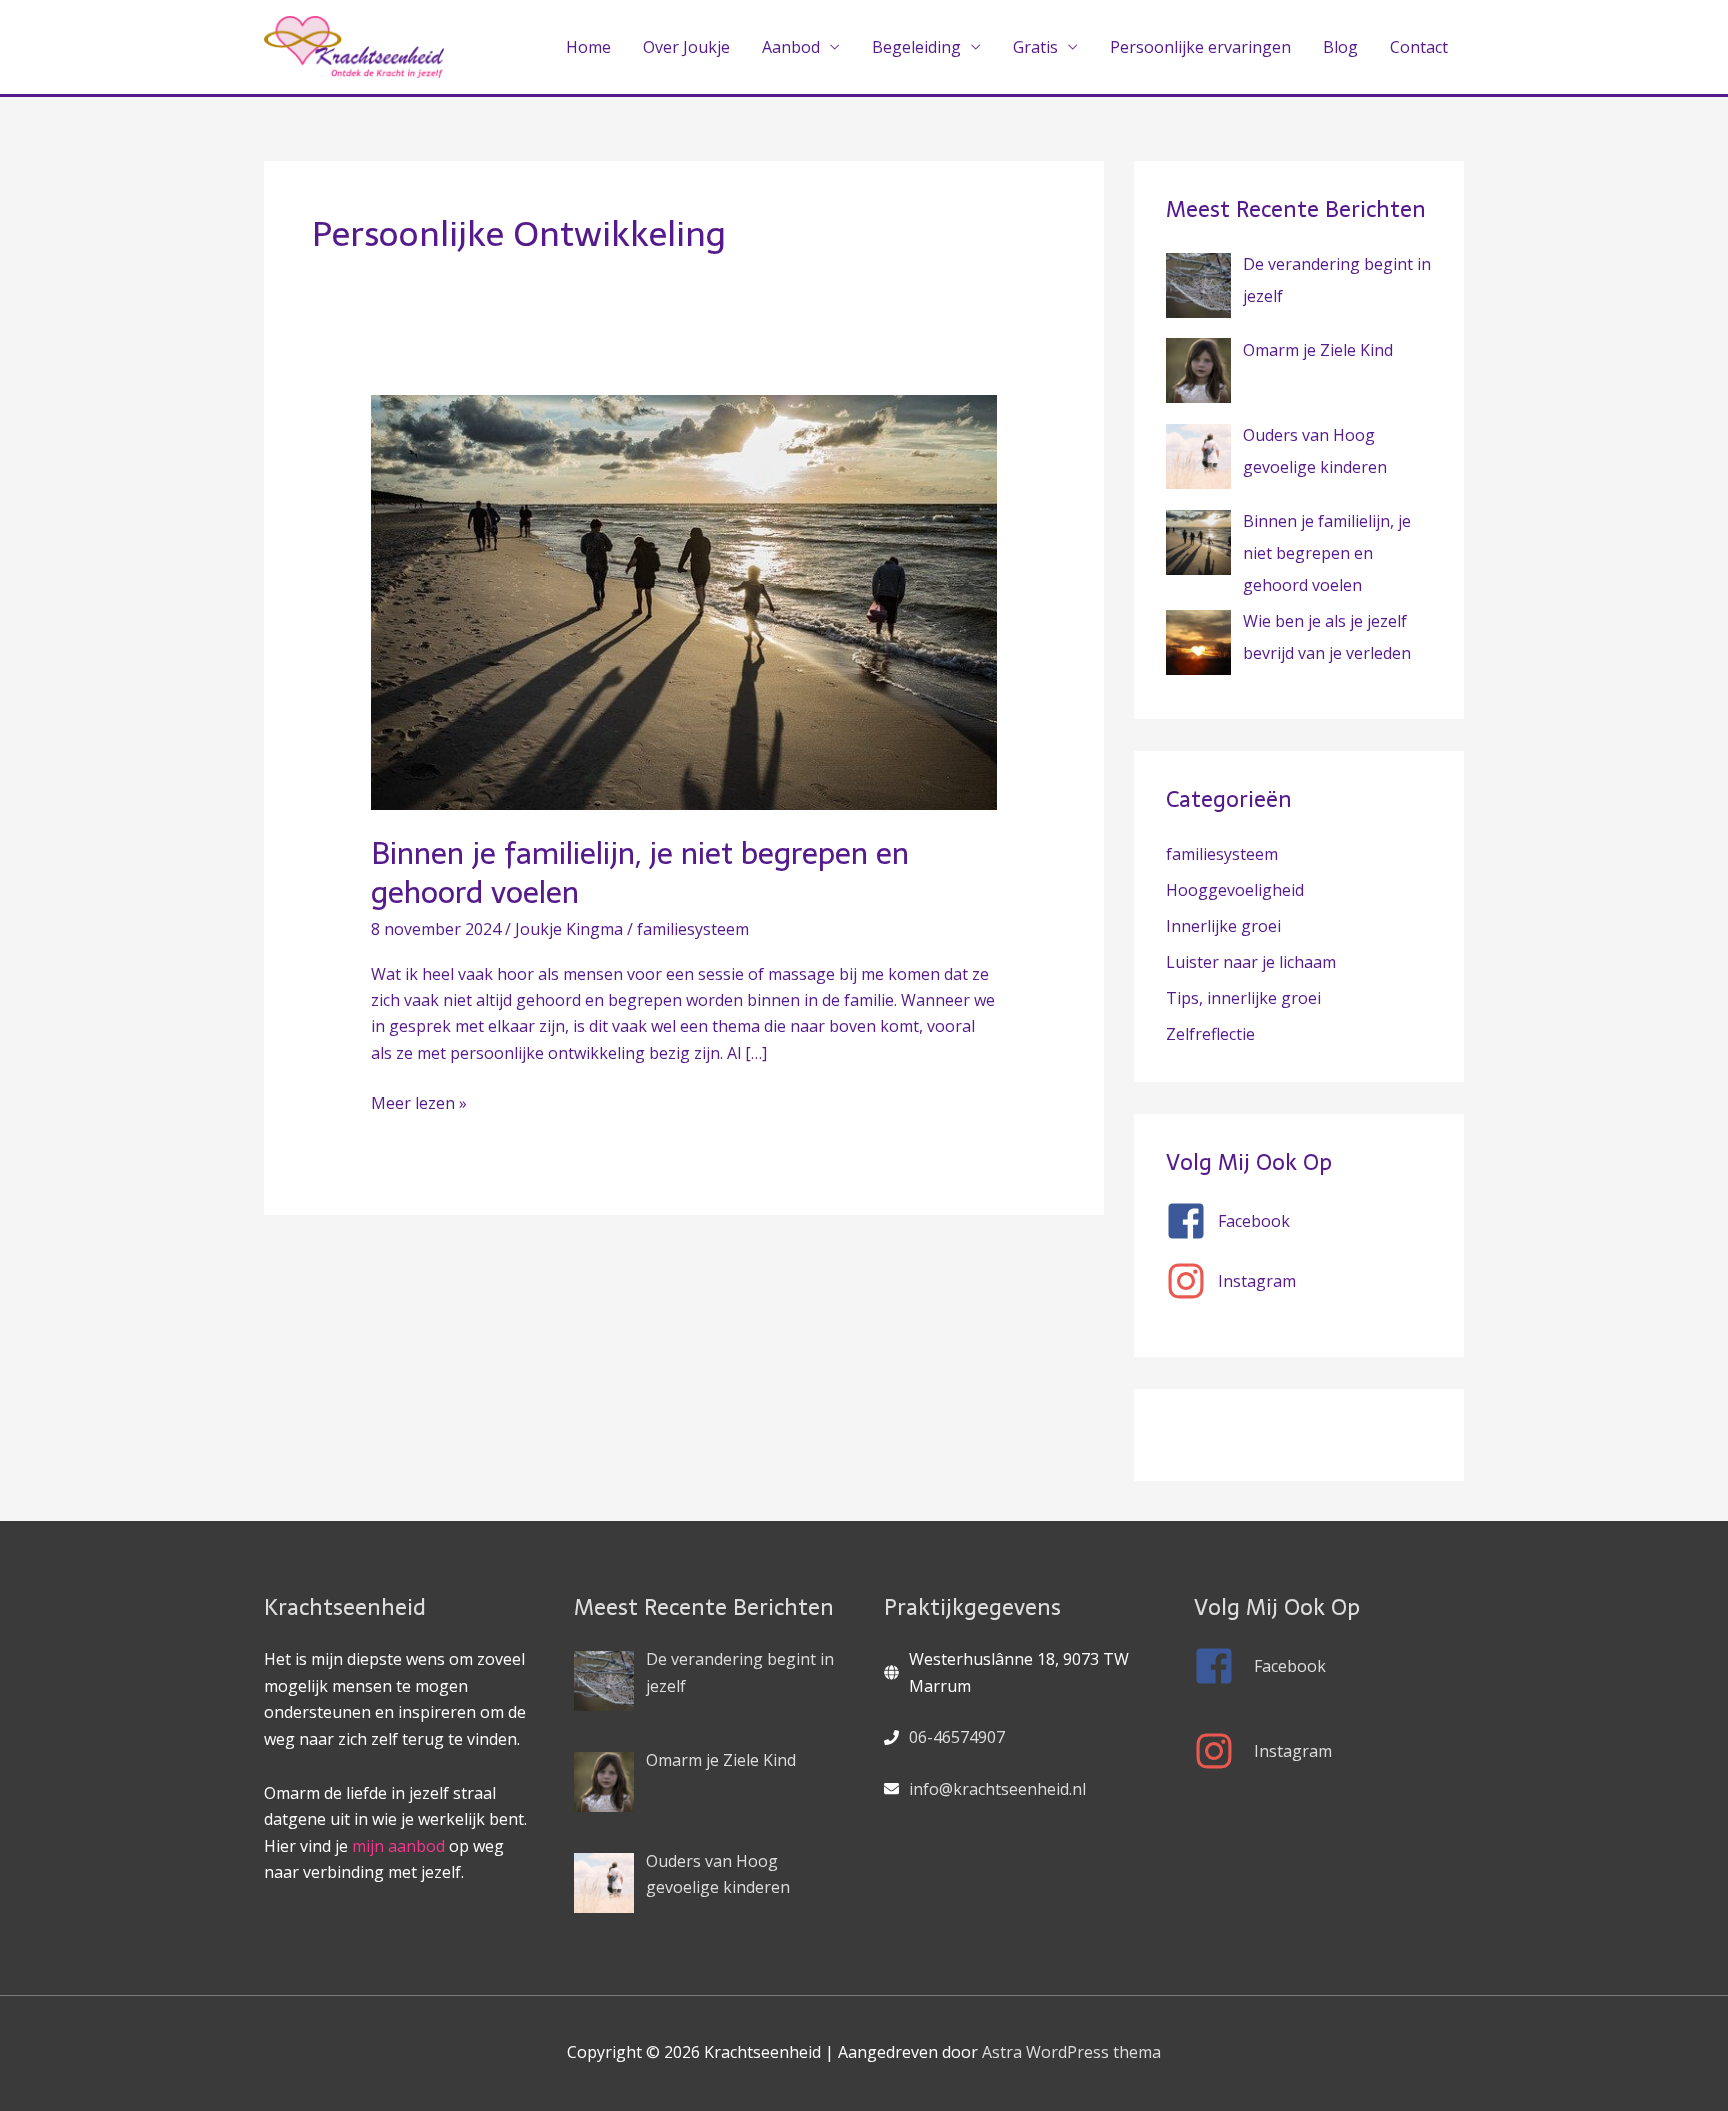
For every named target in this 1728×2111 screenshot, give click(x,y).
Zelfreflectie (1210, 1034)
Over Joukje (686, 47)
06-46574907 (957, 1737)
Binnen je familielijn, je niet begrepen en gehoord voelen (640, 873)
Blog (1340, 47)
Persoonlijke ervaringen (1200, 47)
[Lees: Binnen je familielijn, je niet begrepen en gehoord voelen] (684, 601)
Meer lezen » (419, 1102)
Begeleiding (916, 47)
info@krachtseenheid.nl (997, 1789)
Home (588, 47)
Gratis (1035, 47)
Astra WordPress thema (1071, 2052)
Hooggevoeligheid (1235, 890)
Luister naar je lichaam (1251, 962)
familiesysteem (693, 929)
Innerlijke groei (1223, 926)
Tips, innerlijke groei (1243, 998)
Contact (1419, 47)
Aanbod (791, 47)
